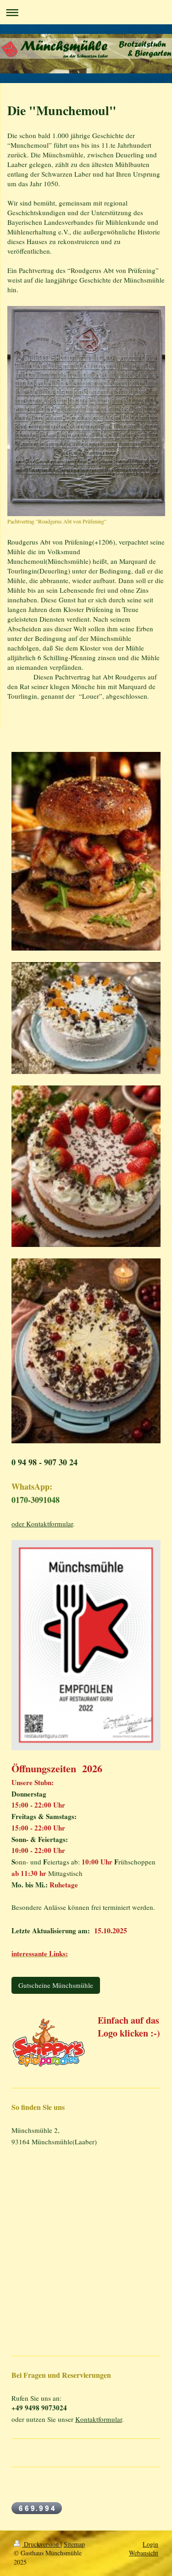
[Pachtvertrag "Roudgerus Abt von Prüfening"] (86, 411)
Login (150, 2544)
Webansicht (144, 2553)
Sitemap (74, 2544)
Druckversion (41, 2544)
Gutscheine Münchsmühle (56, 1985)
